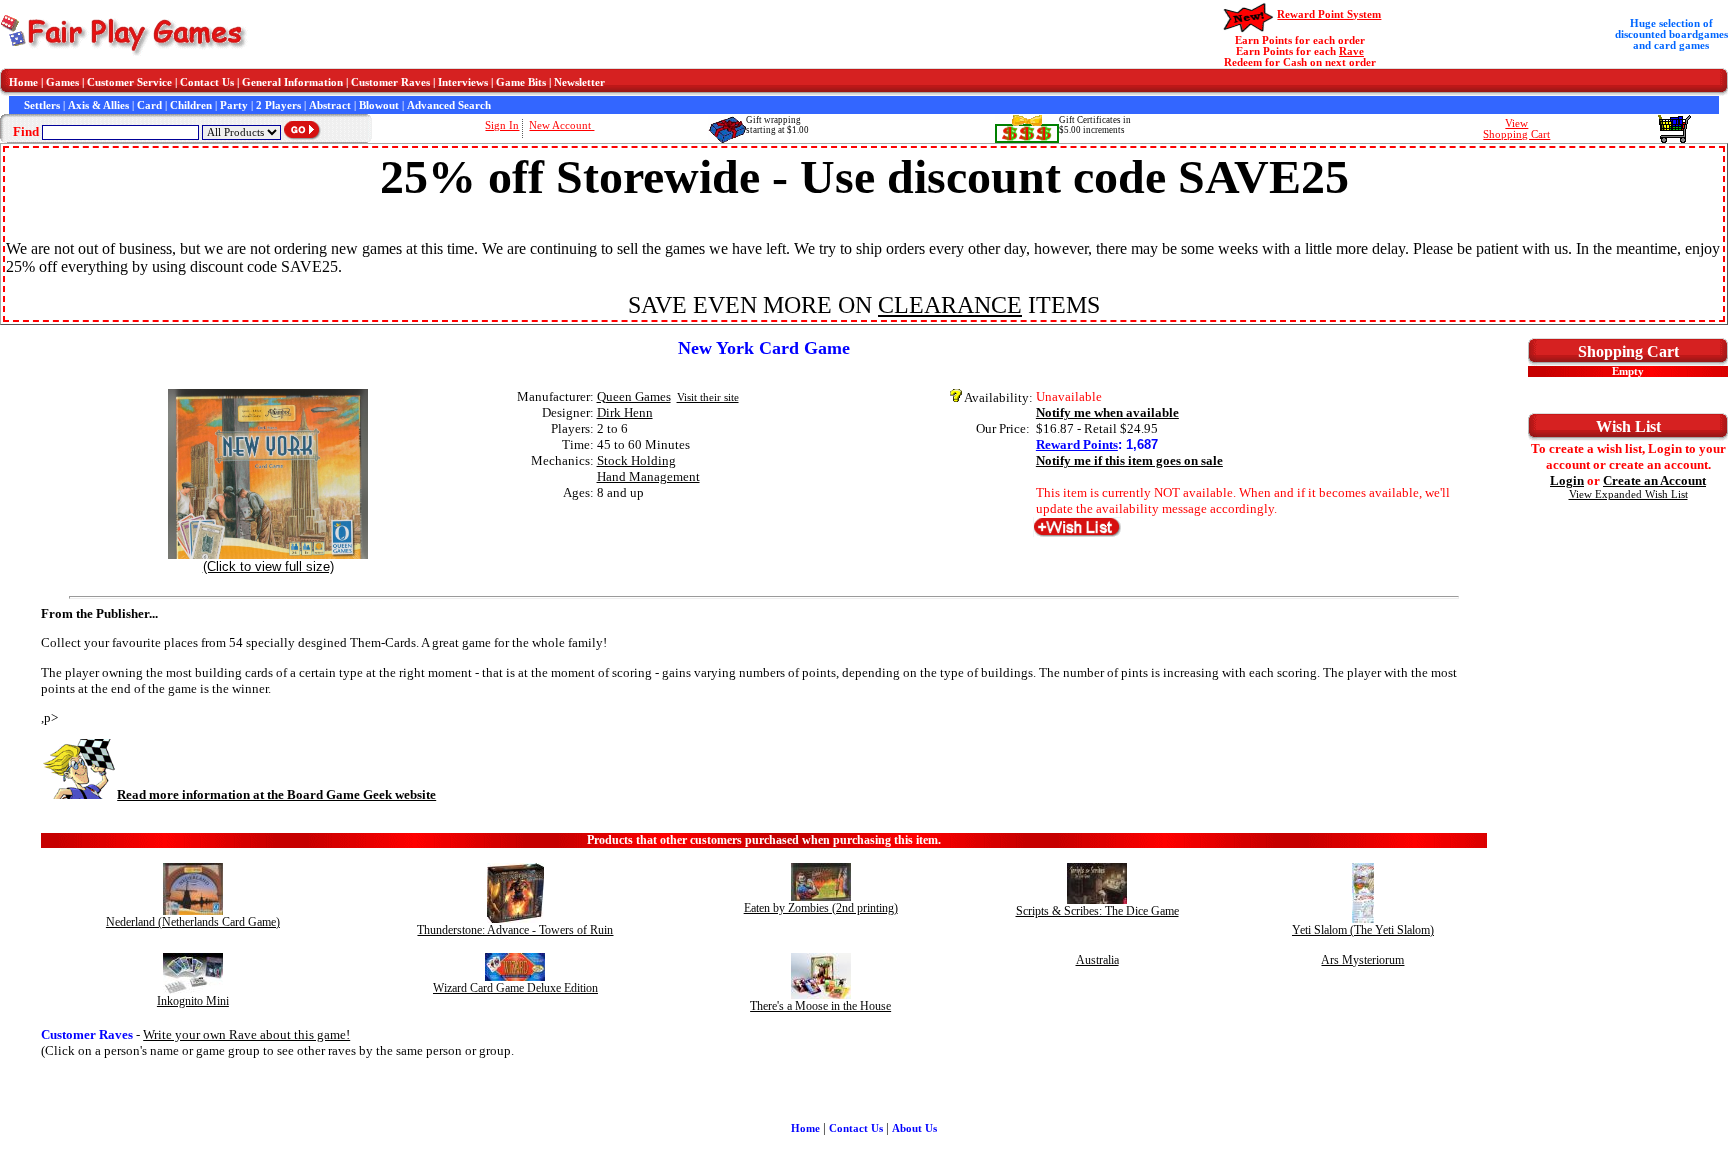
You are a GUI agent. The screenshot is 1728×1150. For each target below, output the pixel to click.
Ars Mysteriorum (1362, 960)
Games (62, 82)
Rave (1351, 51)
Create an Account (1654, 480)
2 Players (278, 105)
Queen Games (634, 396)
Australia (1097, 960)
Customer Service (129, 82)
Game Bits (521, 82)
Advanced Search (449, 105)
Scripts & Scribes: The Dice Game (1097, 911)
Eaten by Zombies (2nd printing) (821, 908)
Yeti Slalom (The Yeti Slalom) (1363, 930)
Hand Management (648, 476)
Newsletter (579, 82)
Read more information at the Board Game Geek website (276, 794)
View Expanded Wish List (1628, 494)
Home (23, 82)
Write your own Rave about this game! (246, 1034)
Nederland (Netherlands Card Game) (193, 922)
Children (191, 105)
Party (234, 105)
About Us (914, 1128)
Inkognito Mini (193, 1001)
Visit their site (708, 397)
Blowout (379, 105)
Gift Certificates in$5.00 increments (1095, 125)
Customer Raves (390, 82)
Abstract (330, 105)
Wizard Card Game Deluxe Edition (515, 988)
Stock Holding (636, 460)
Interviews (463, 82)
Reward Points (1077, 444)
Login (1567, 480)
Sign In (502, 125)
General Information (292, 82)
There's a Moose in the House (820, 1006)
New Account (561, 125)
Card (149, 105)
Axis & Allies (98, 105)
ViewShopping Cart (1516, 129)
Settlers (42, 105)
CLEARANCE (950, 305)
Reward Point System (1329, 14)
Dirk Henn (625, 412)
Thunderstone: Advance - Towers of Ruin (515, 930)
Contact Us (207, 82)
